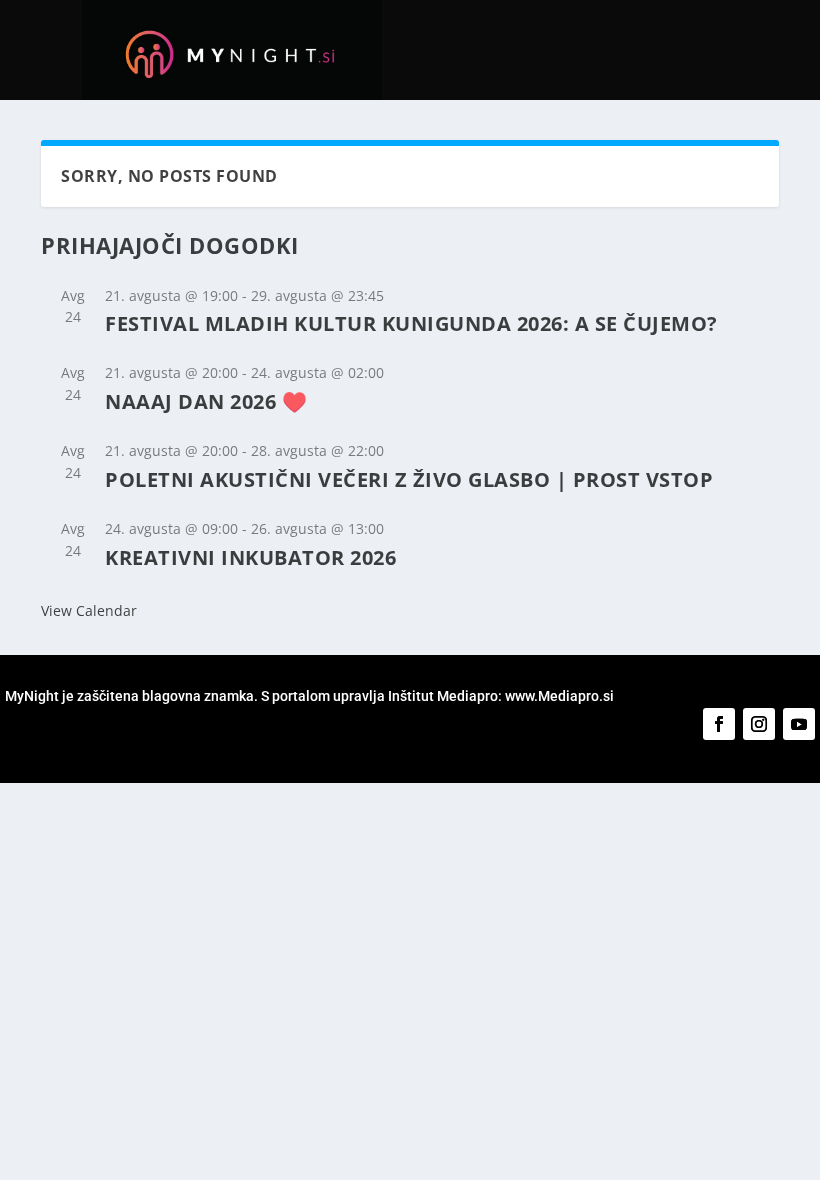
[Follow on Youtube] (799, 724)
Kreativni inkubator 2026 (250, 557)
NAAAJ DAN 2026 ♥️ (206, 401)
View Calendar (89, 610)
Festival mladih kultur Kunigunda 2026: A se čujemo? (411, 323)
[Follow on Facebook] (719, 724)
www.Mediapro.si (561, 696)
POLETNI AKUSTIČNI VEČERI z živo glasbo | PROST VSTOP (409, 479)
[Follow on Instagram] (759, 724)
